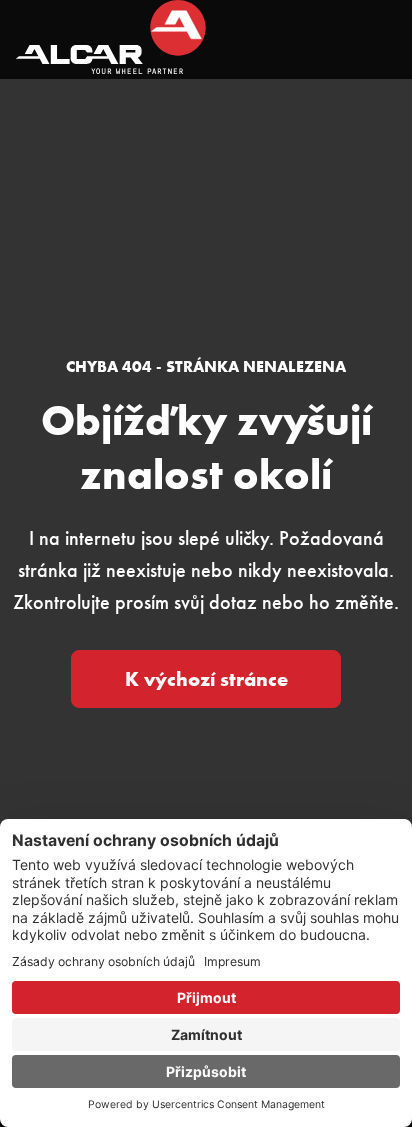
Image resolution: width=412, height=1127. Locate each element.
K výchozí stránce (206, 679)
